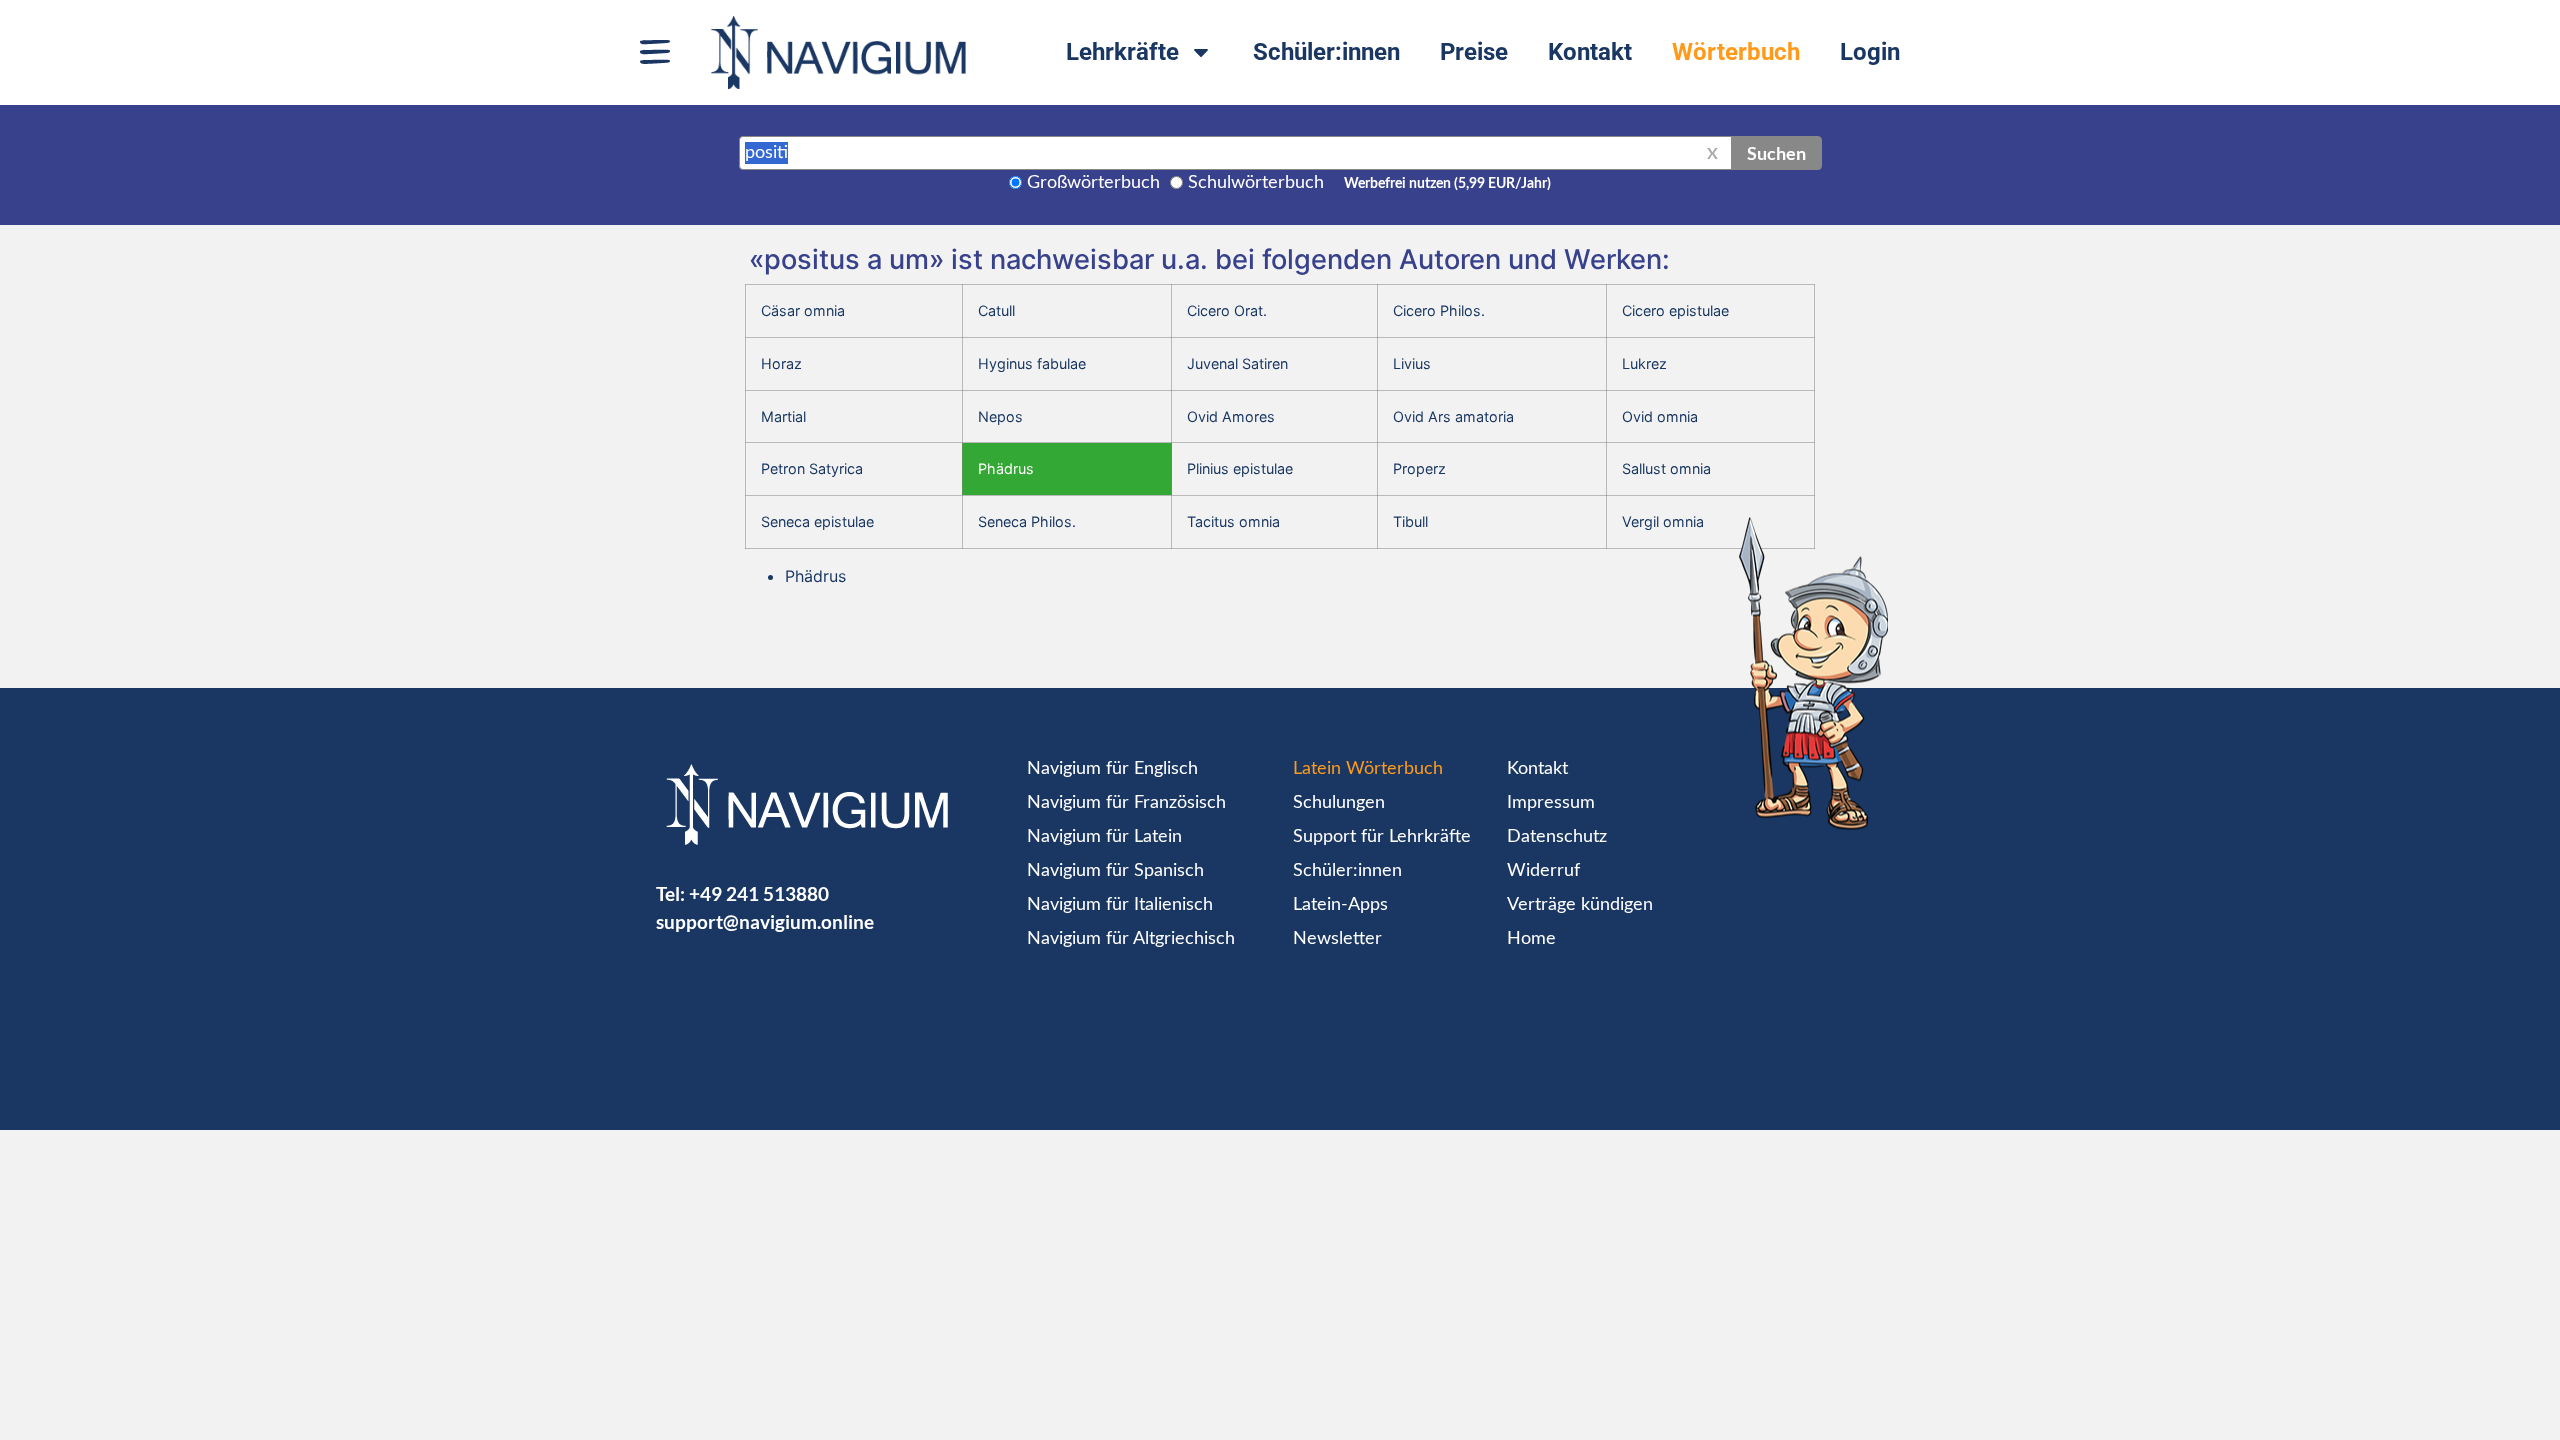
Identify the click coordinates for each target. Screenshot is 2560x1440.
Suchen (1776, 153)
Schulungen (1339, 803)
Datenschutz (1557, 837)
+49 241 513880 (759, 893)
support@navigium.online (765, 921)
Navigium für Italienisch (1120, 905)
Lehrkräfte (1122, 52)
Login (1870, 52)
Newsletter (1337, 939)
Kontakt (1590, 52)
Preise (1474, 52)
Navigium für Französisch (1126, 803)
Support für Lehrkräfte (1382, 837)
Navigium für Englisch (1112, 769)
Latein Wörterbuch (1368, 769)
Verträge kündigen (1580, 905)
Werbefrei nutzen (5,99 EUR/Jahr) (1447, 184)
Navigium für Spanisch (1115, 871)
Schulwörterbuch (1256, 183)
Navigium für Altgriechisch (1131, 939)
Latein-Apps (1340, 905)
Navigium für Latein (1104, 837)
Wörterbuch (1736, 52)
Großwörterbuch (1093, 183)
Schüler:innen (1326, 52)
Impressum (1551, 803)
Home (1531, 939)
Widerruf (1543, 871)
